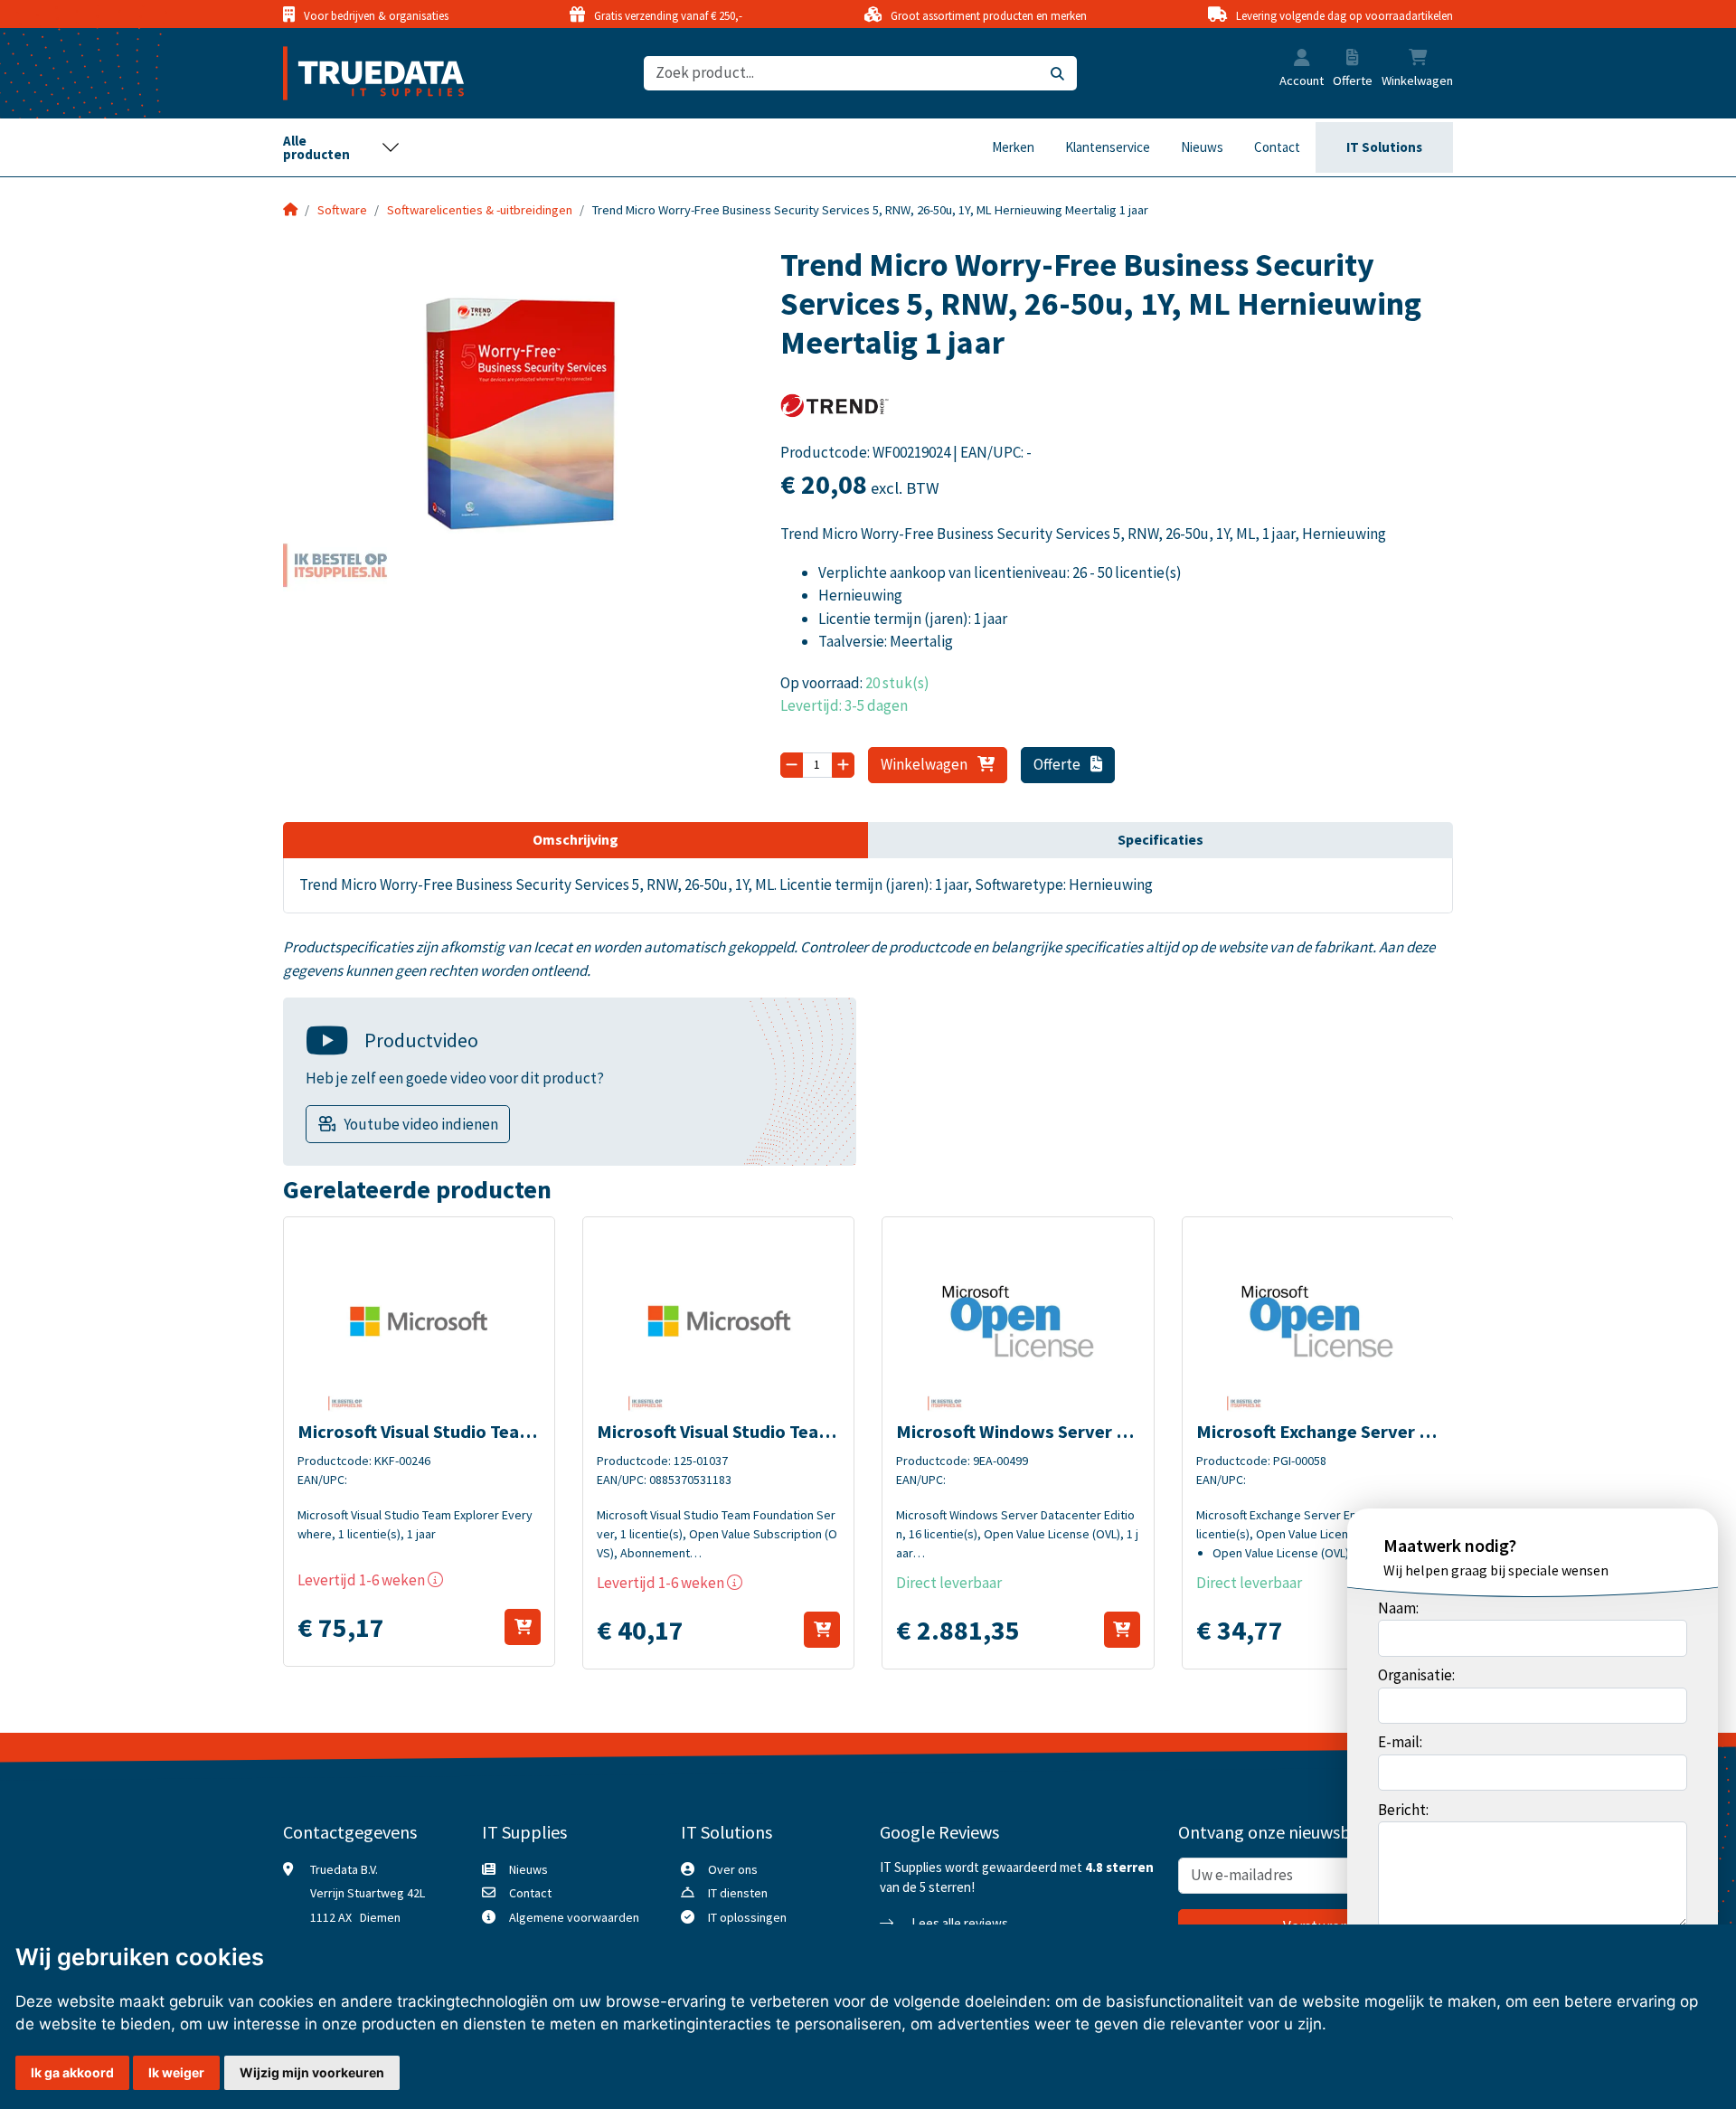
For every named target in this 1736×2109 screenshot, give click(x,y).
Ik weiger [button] (176, 2072)
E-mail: (1400, 1742)
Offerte (1058, 764)
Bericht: (1403, 1810)
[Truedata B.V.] (362, 73)
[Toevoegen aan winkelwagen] (523, 1627)
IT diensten (738, 1893)
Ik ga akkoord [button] (72, 2072)
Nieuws (1202, 147)
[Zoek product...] (1057, 74)
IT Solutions (1384, 147)
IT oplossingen (747, 1917)
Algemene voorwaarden (574, 1917)
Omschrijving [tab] (576, 839)
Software (342, 210)
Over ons (733, 1869)
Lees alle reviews (958, 1923)
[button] (1302, 60)
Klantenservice (1108, 147)
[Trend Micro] (835, 411)
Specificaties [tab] (1160, 839)
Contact (1277, 147)
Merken (1013, 147)
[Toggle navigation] (342, 147)
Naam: (1398, 1608)
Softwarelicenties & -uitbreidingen (480, 210)
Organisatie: (1416, 1675)
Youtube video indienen (421, 1124)
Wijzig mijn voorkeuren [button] (312, 2072)
